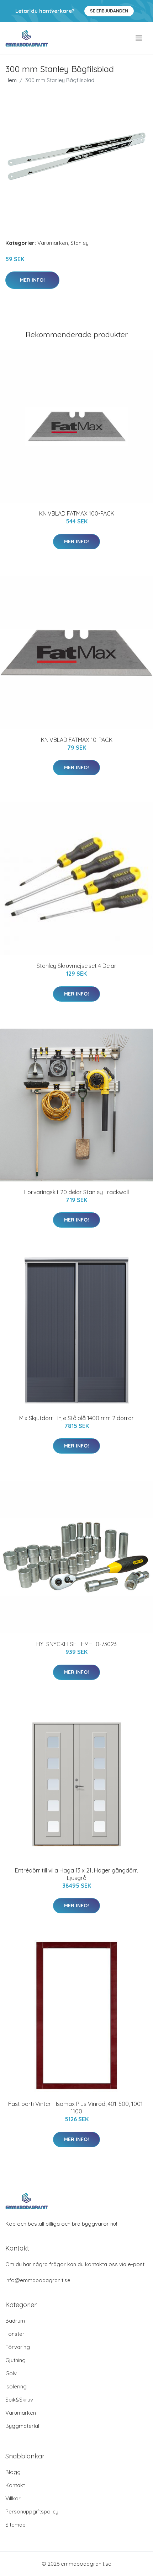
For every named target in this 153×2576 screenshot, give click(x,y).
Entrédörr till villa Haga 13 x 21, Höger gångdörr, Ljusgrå (76, 1874)
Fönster (15, 2334)
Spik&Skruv (19, 2400)
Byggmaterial (22, 2426)
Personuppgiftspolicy (32, 2512)
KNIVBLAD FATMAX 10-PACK (77, 740)
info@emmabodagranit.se (38, 2280)
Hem (11, 80)
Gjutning (15, 2360)
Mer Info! (32, 280)
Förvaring (18, 2347)
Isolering (16, 2386)
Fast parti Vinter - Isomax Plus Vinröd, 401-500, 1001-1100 (76, 2108)
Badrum (15, 2321)
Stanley (80, 243)
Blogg (13, 2472)
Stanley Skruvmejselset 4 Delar (76, 966)
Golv (11, 2373)
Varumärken (53, 243)
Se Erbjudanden (109, 11)
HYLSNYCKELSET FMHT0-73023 (76, 1644)
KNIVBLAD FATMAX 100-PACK (77, 513)
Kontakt (15, 2485)
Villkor (13, 2498)
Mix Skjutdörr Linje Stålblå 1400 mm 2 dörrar (76, 1418)
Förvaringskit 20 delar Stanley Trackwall (76, 1192)
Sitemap (15, 2525)
